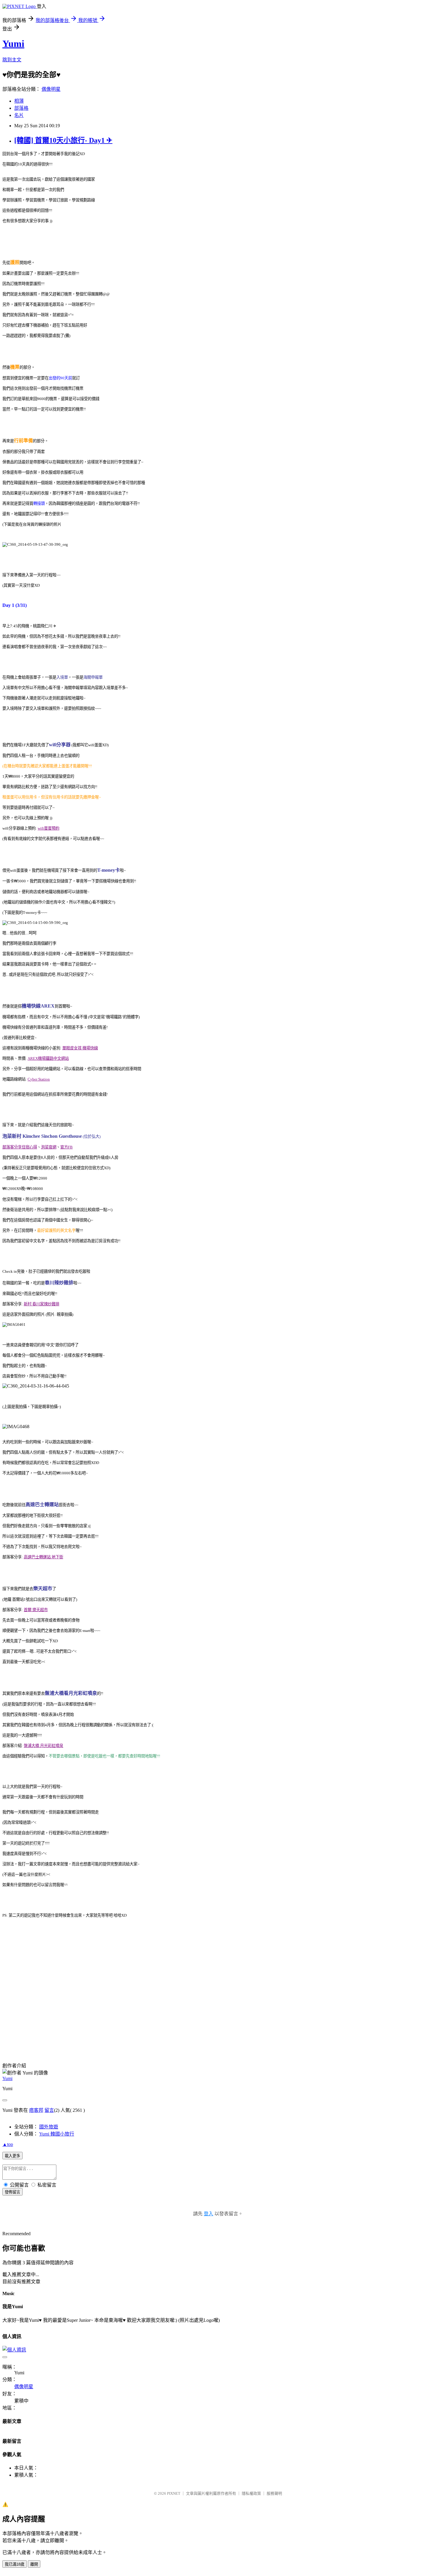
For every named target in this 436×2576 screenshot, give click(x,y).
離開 (34, 2564)
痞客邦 (36, 2110)
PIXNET (174, 2493)
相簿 (19, 101)
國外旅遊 (49, 2127)
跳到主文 (12, 60)
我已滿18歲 (15, 2564)
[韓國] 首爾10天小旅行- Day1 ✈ (63, 140)
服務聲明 (274, 2493)
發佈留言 (12, 2192)
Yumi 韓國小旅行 (57, 2134)
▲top (8, 2144)
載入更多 (12, 2156)
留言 (49, 2110)
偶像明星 (51, 89)
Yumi (13, 44)
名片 (19, 115)
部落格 (21, 108)
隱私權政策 (251, 2493)
